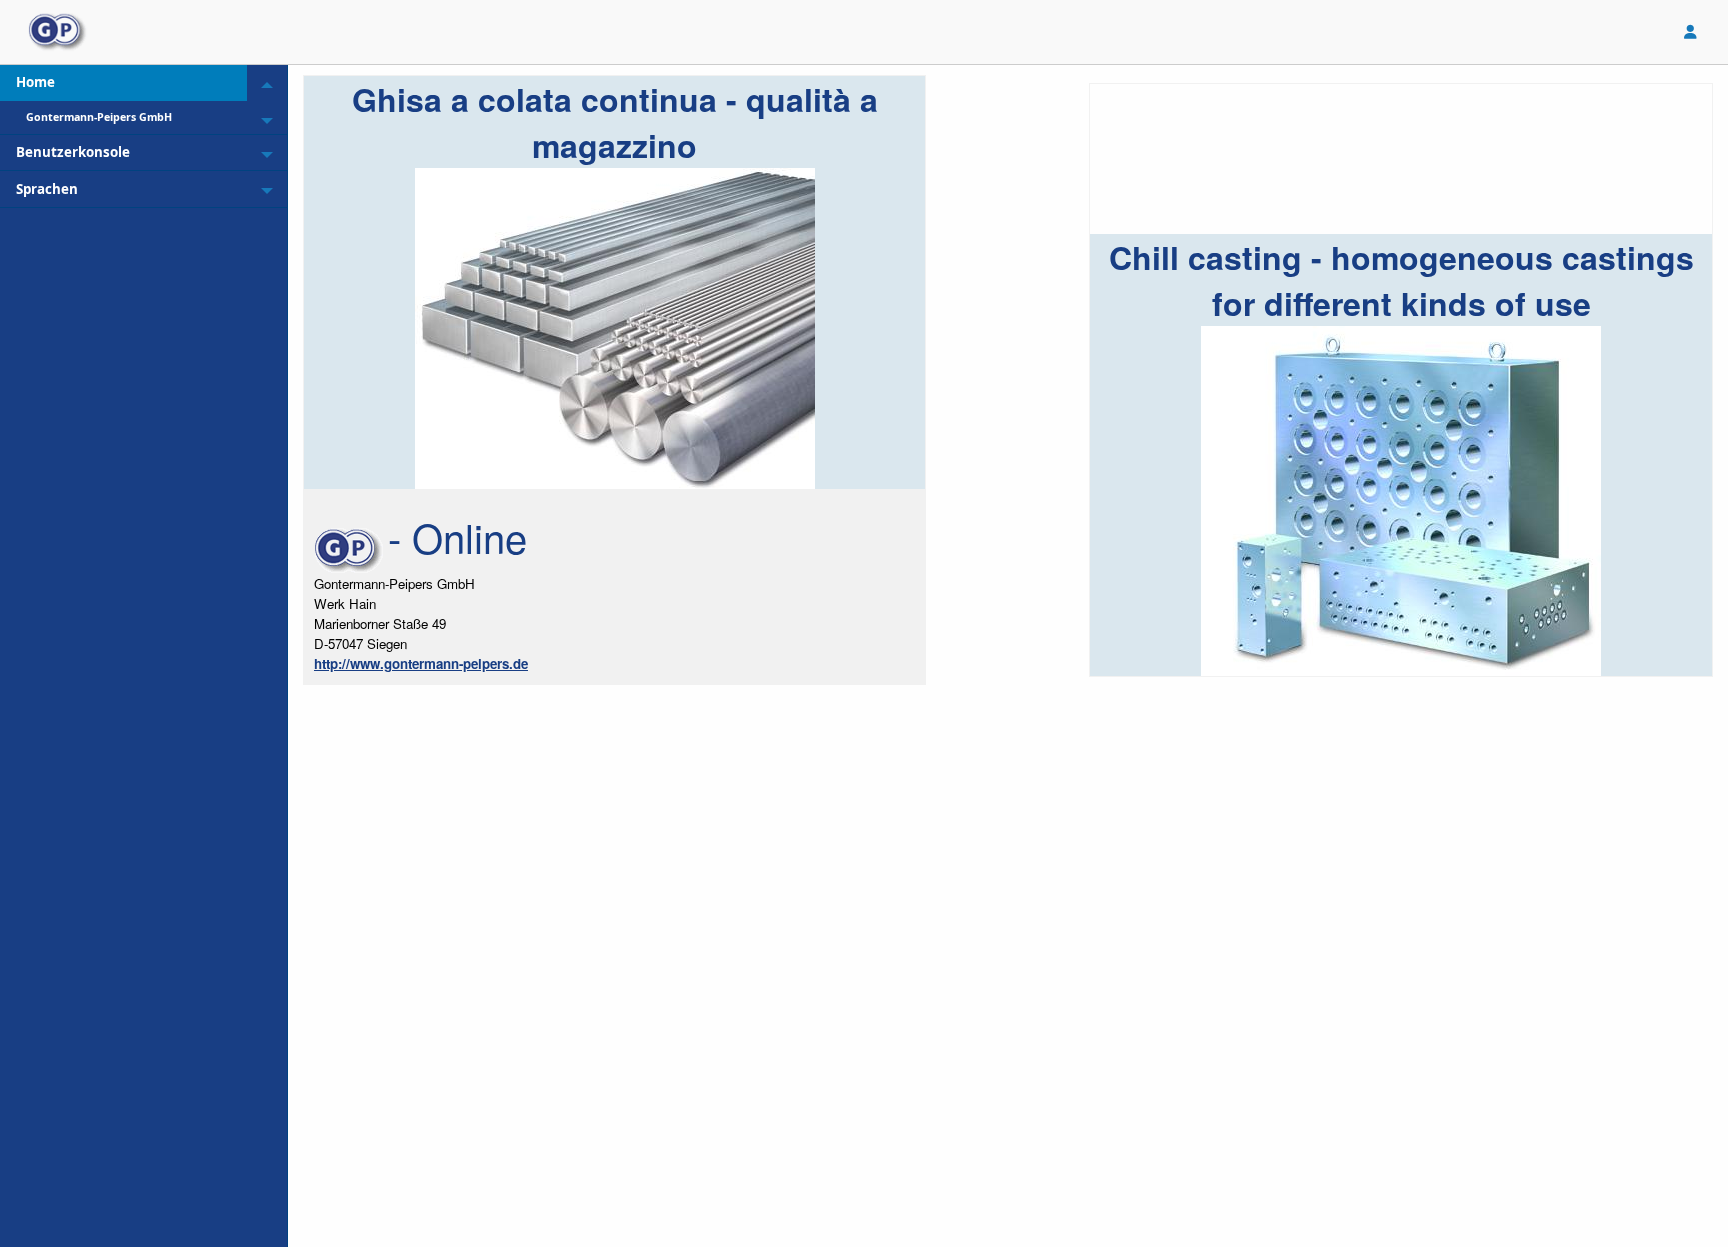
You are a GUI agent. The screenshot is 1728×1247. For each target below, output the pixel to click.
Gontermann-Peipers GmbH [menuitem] (99, 117)
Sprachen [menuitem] (47, 189)
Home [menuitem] (35, 82)
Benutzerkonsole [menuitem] (73, 152)
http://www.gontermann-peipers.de (421, 663)
